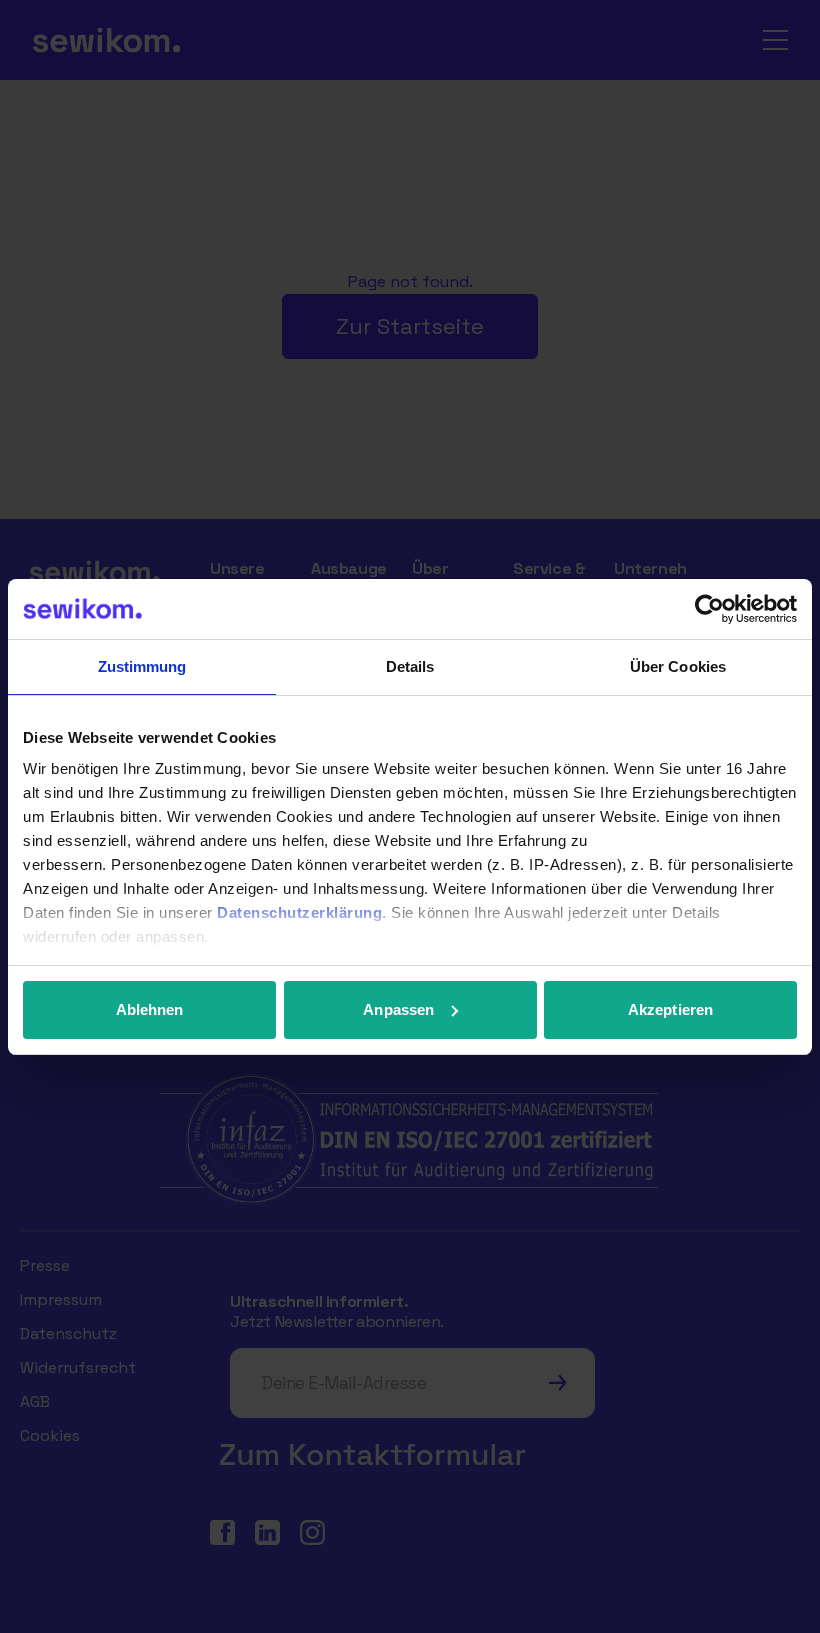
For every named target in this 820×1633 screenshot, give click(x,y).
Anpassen (398, 1009)
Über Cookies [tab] (678, 666)
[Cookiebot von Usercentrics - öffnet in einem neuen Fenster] (709, 609)
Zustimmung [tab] (142, 666)
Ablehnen (150, 1009)
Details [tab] (410, 666)
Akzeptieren (670, 1009)
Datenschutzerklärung (299, 912)
